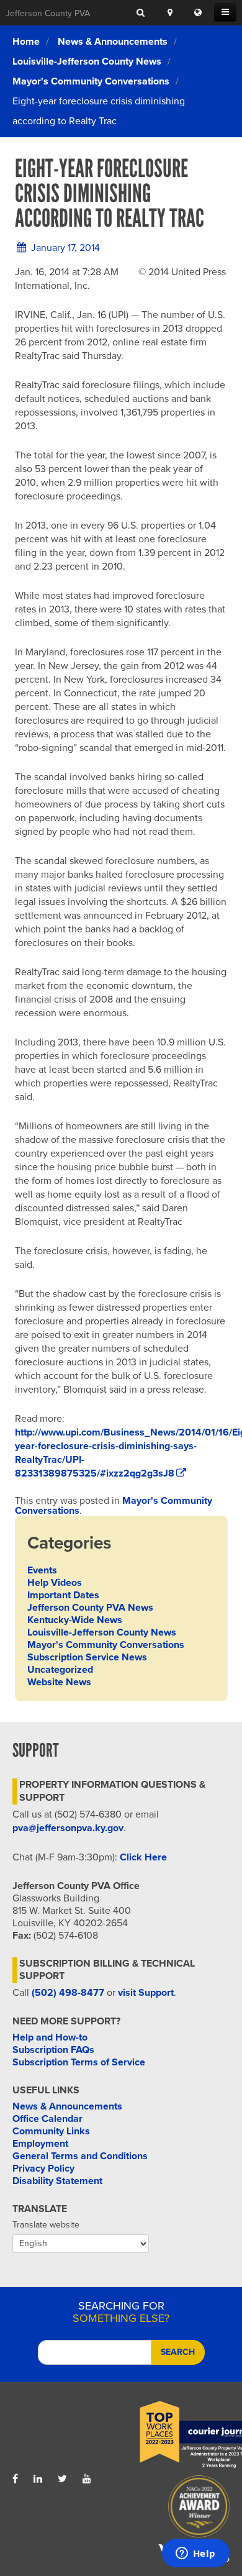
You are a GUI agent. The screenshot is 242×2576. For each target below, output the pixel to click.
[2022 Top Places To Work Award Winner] (175, 2435)
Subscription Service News (87, 1657)
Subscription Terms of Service (79, 2062)
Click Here (143, 1857)
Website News (59, 1682)
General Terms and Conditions (80, 2156)
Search (178, 2352)
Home (26, 42)
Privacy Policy (43, 2169)
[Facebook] (15, 2479)
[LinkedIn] (38, 2479)
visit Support (146, 1993)
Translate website (46, 2225)
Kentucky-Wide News (75, 1620)
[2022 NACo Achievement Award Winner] (175, 2510)
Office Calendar (47, 2119)
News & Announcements (113, 42)
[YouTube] (87, 2479)
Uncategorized (60, 1670)
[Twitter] (62, 2479)
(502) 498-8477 (68, 1993)
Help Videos (55, 1583)
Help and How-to (50, 2037)
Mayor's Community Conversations (91, 81)
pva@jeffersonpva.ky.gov (68, 1828)
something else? (121, 2312)
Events (42, 1570)
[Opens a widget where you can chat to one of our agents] (195, 2554)
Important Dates (63, 1595)
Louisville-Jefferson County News (87, 61)
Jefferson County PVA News (90, 1608)
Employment (40, 2144)
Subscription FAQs (53, 2050)
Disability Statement (57, 2181)
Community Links (51, 2131)
